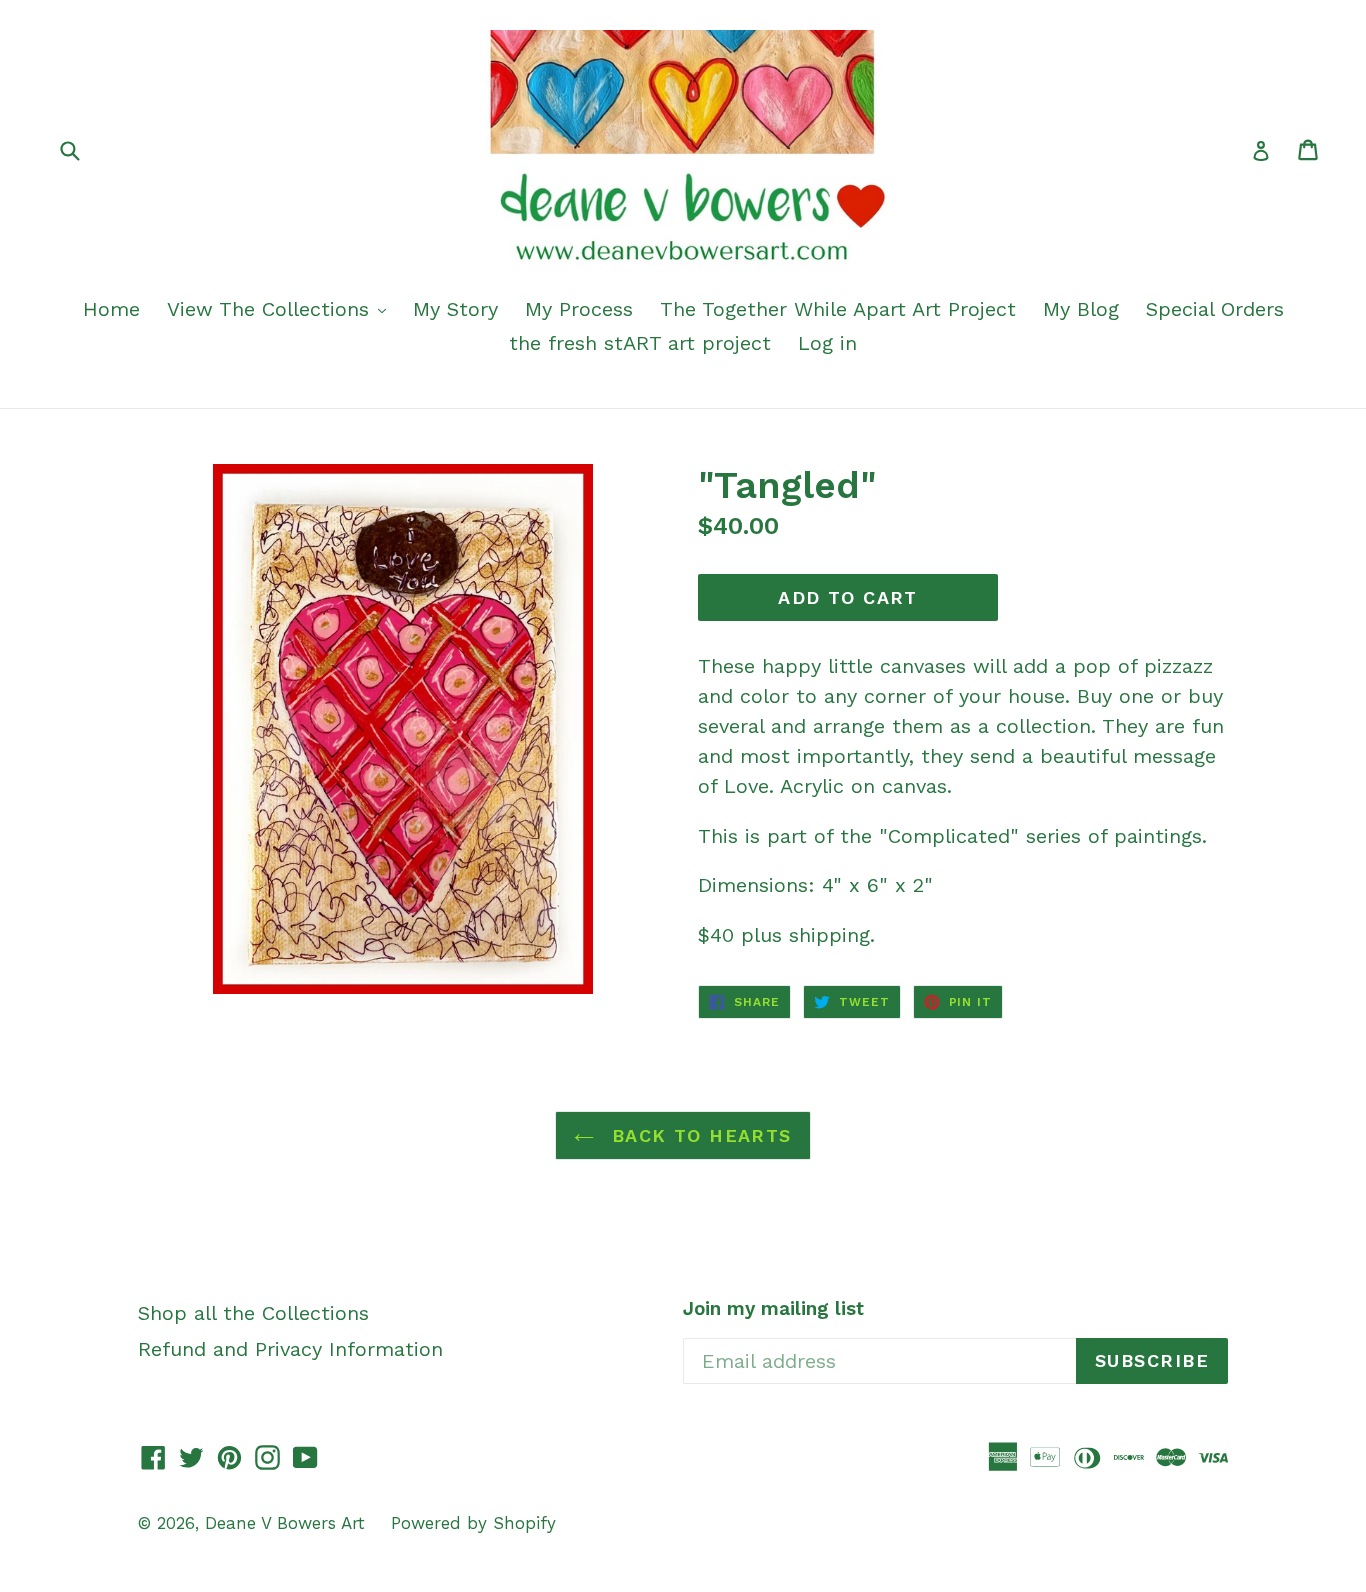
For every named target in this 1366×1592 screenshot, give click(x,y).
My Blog (1081, 309)
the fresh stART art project (640, 343)
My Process (579, 309)
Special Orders (1215, 309)
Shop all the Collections (253, 1313)
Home (111, 309)
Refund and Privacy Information (290, 1349)
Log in (827, 343)
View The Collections (271, 309)
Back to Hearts (698, 1135)
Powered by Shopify (473, 1523)
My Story (455, 309)
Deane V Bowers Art (288, 1523)
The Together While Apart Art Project (838, 309)
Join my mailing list (773, 1309)
